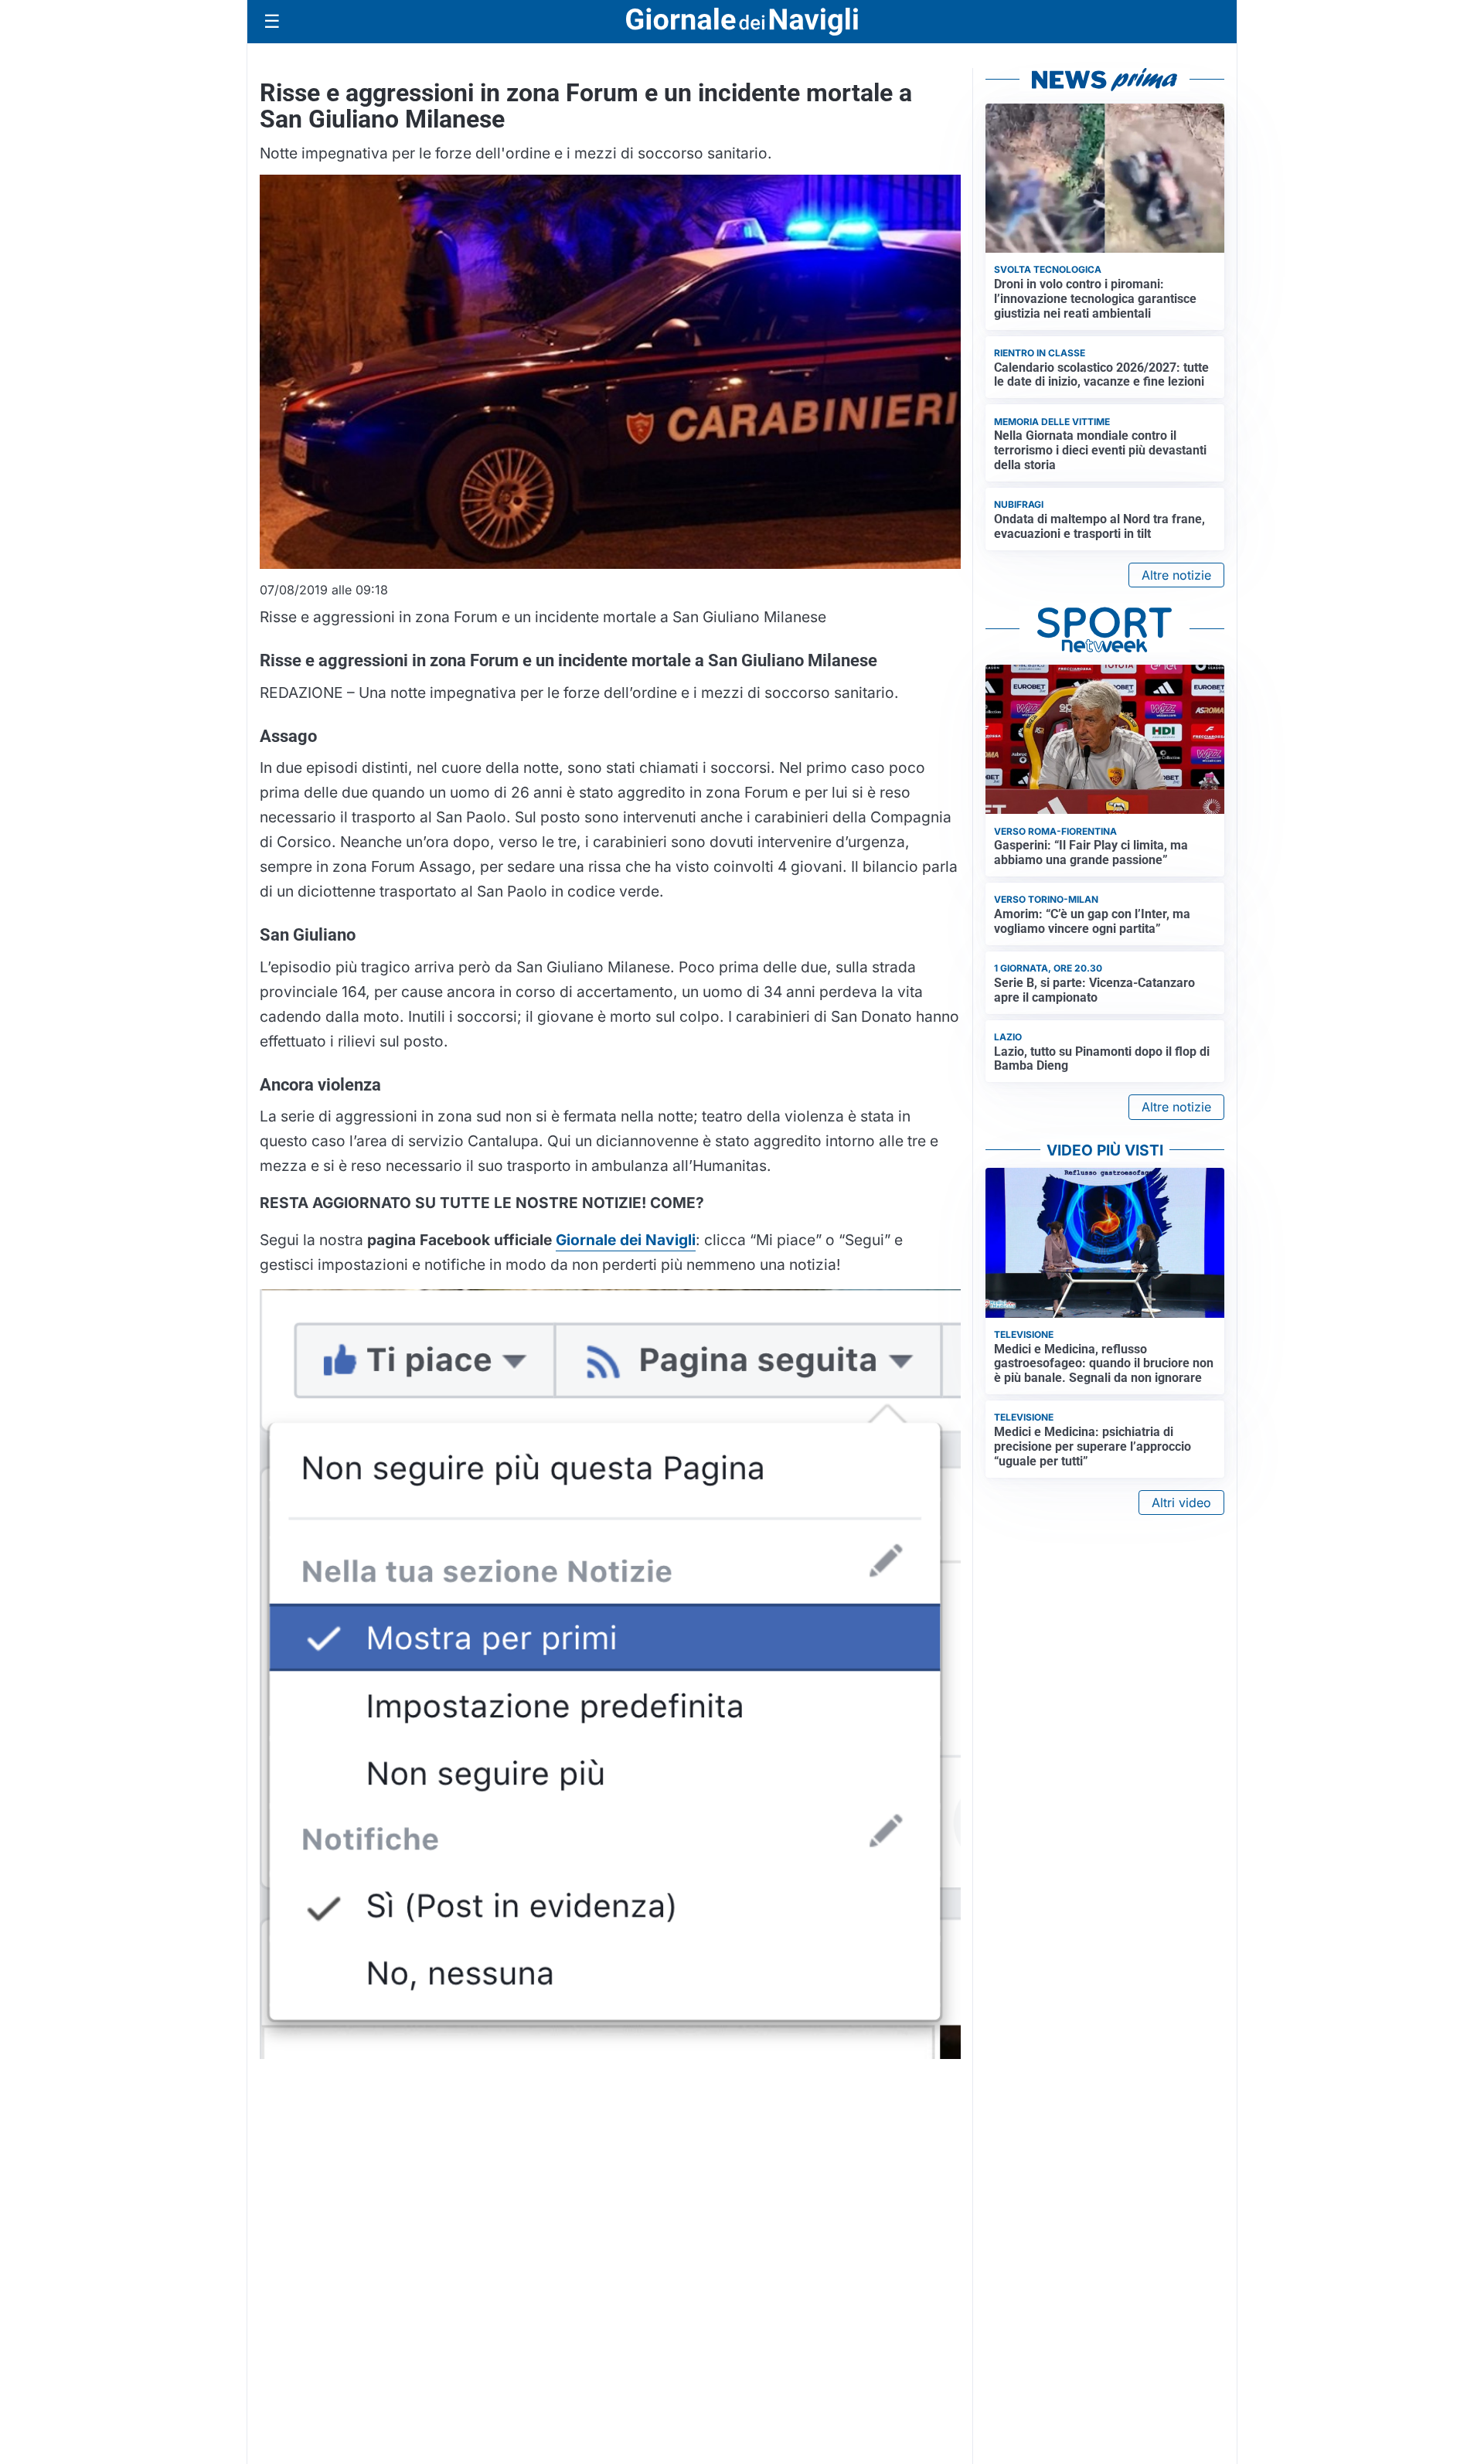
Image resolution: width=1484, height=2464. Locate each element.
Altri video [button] (1181, 1503)
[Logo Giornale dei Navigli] (742, 22)
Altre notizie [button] (1176, 575)
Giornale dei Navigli (626, 1240)
